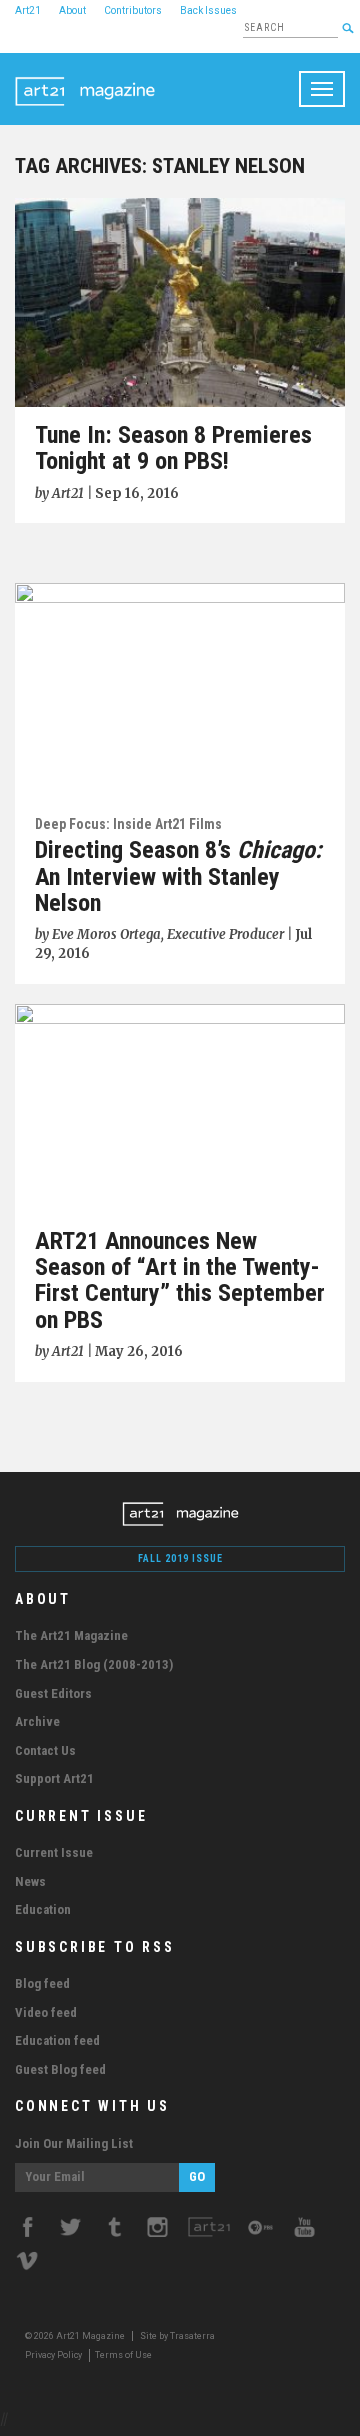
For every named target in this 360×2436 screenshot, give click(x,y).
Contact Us (45, 1750)
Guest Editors (53, 1693)
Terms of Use (123, 2355)
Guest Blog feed (60, 2069)
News (30, 1881)
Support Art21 (54, 1778)
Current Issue (54, 1852)
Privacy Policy (53, 2355)
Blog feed (42, 1983)
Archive (37, 1721)
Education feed (57, 2040)
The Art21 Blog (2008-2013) (94, 1664)
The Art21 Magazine (71, 1635)
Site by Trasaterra (177, 2336)
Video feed (46, 2012)
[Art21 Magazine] (85, 78)
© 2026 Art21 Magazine (76, 2336)
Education (43, 1909)
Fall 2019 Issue (180, 1558)
